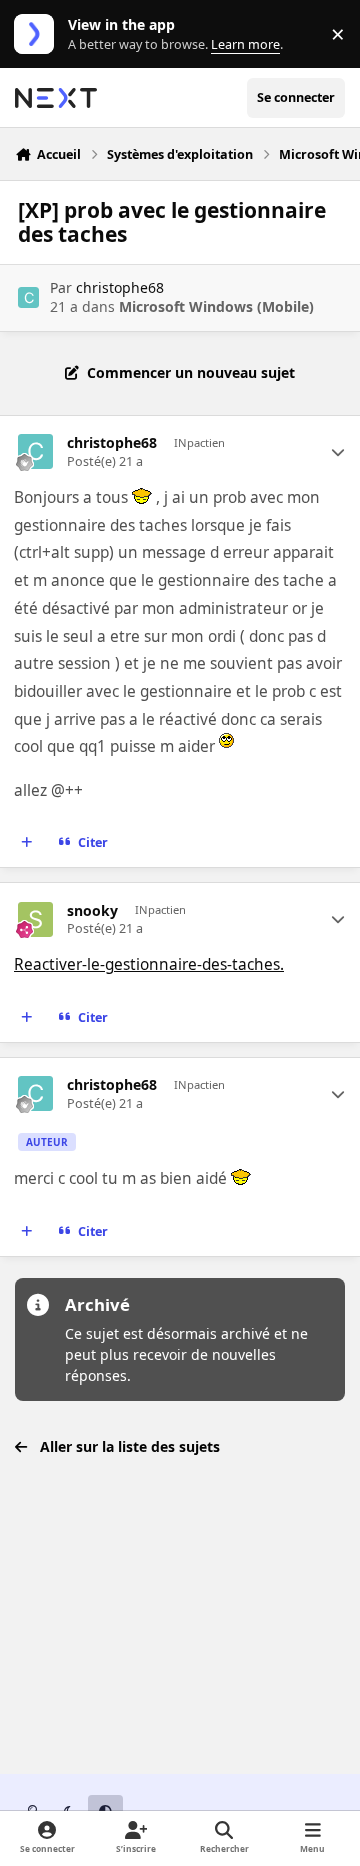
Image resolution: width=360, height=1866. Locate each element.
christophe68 (120, 287)
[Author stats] (338, 452)
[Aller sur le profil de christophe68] (28, 297)
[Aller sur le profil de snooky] (35, 919)
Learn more (38, 34)
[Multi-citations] (27, 843)
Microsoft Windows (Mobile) (216, 306)
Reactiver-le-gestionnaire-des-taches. (149, 964)
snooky (92, 911)
